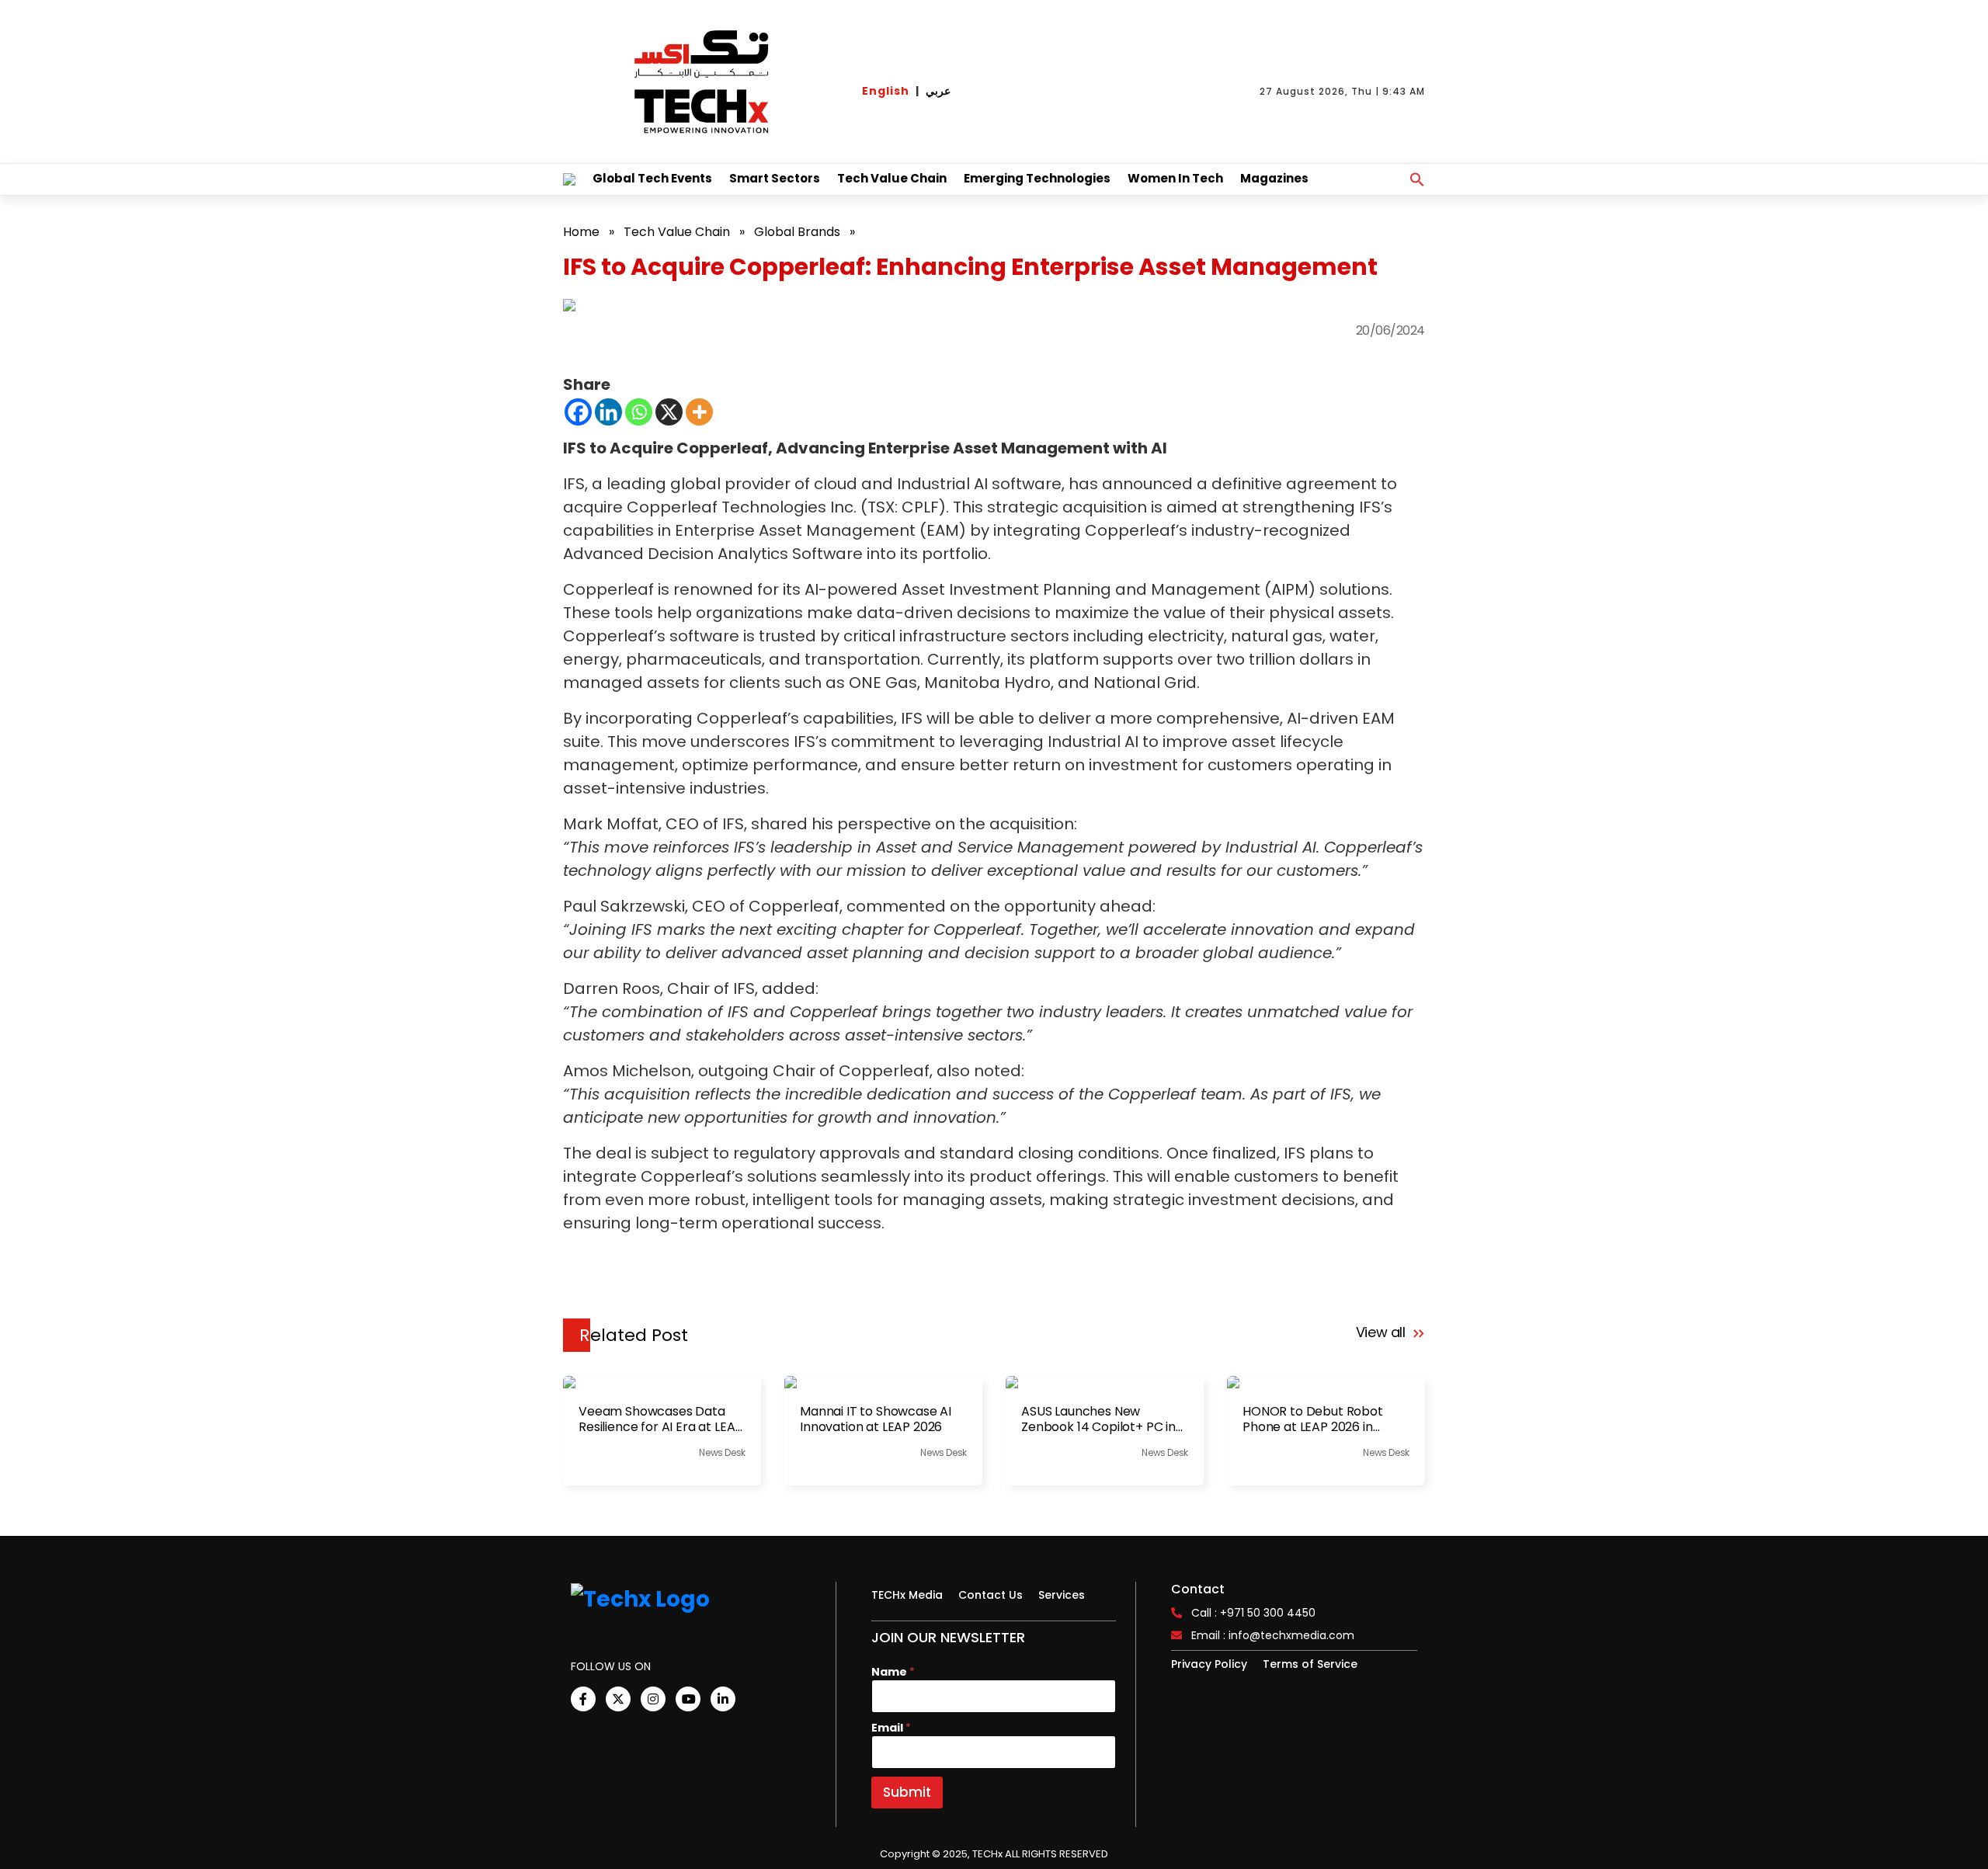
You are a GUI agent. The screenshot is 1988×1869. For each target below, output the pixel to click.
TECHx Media (907, 1595)
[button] (1417, 179)
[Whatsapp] (639, 412)
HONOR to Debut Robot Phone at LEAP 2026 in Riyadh (1313, 1419)
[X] (669, 412)
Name (893, 1672)
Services (1062, 1595)
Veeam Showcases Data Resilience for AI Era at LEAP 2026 (660, 1419)
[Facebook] (578, 412)
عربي (938, 91)
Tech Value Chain (892, 178)
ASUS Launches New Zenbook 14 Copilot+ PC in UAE (1098, 1419)
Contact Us (991, 1595)
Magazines (1274, 178)
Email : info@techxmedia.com (1273, 1635)
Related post (634, 1335)
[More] (699, 412)
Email (891, 1728)
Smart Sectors (775, 178)
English (886, 91)
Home (581, 232)
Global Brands (797, 232)
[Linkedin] (608, 412)
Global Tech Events (652, 178)
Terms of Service (1310, 1664)
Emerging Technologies (1037, 178)
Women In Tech (1175, 178)
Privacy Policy (1209, 1664)
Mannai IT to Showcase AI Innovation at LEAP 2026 (876, 1419)
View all (1383, 1332)
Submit (907, 1792)
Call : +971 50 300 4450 (1253, 1613)
